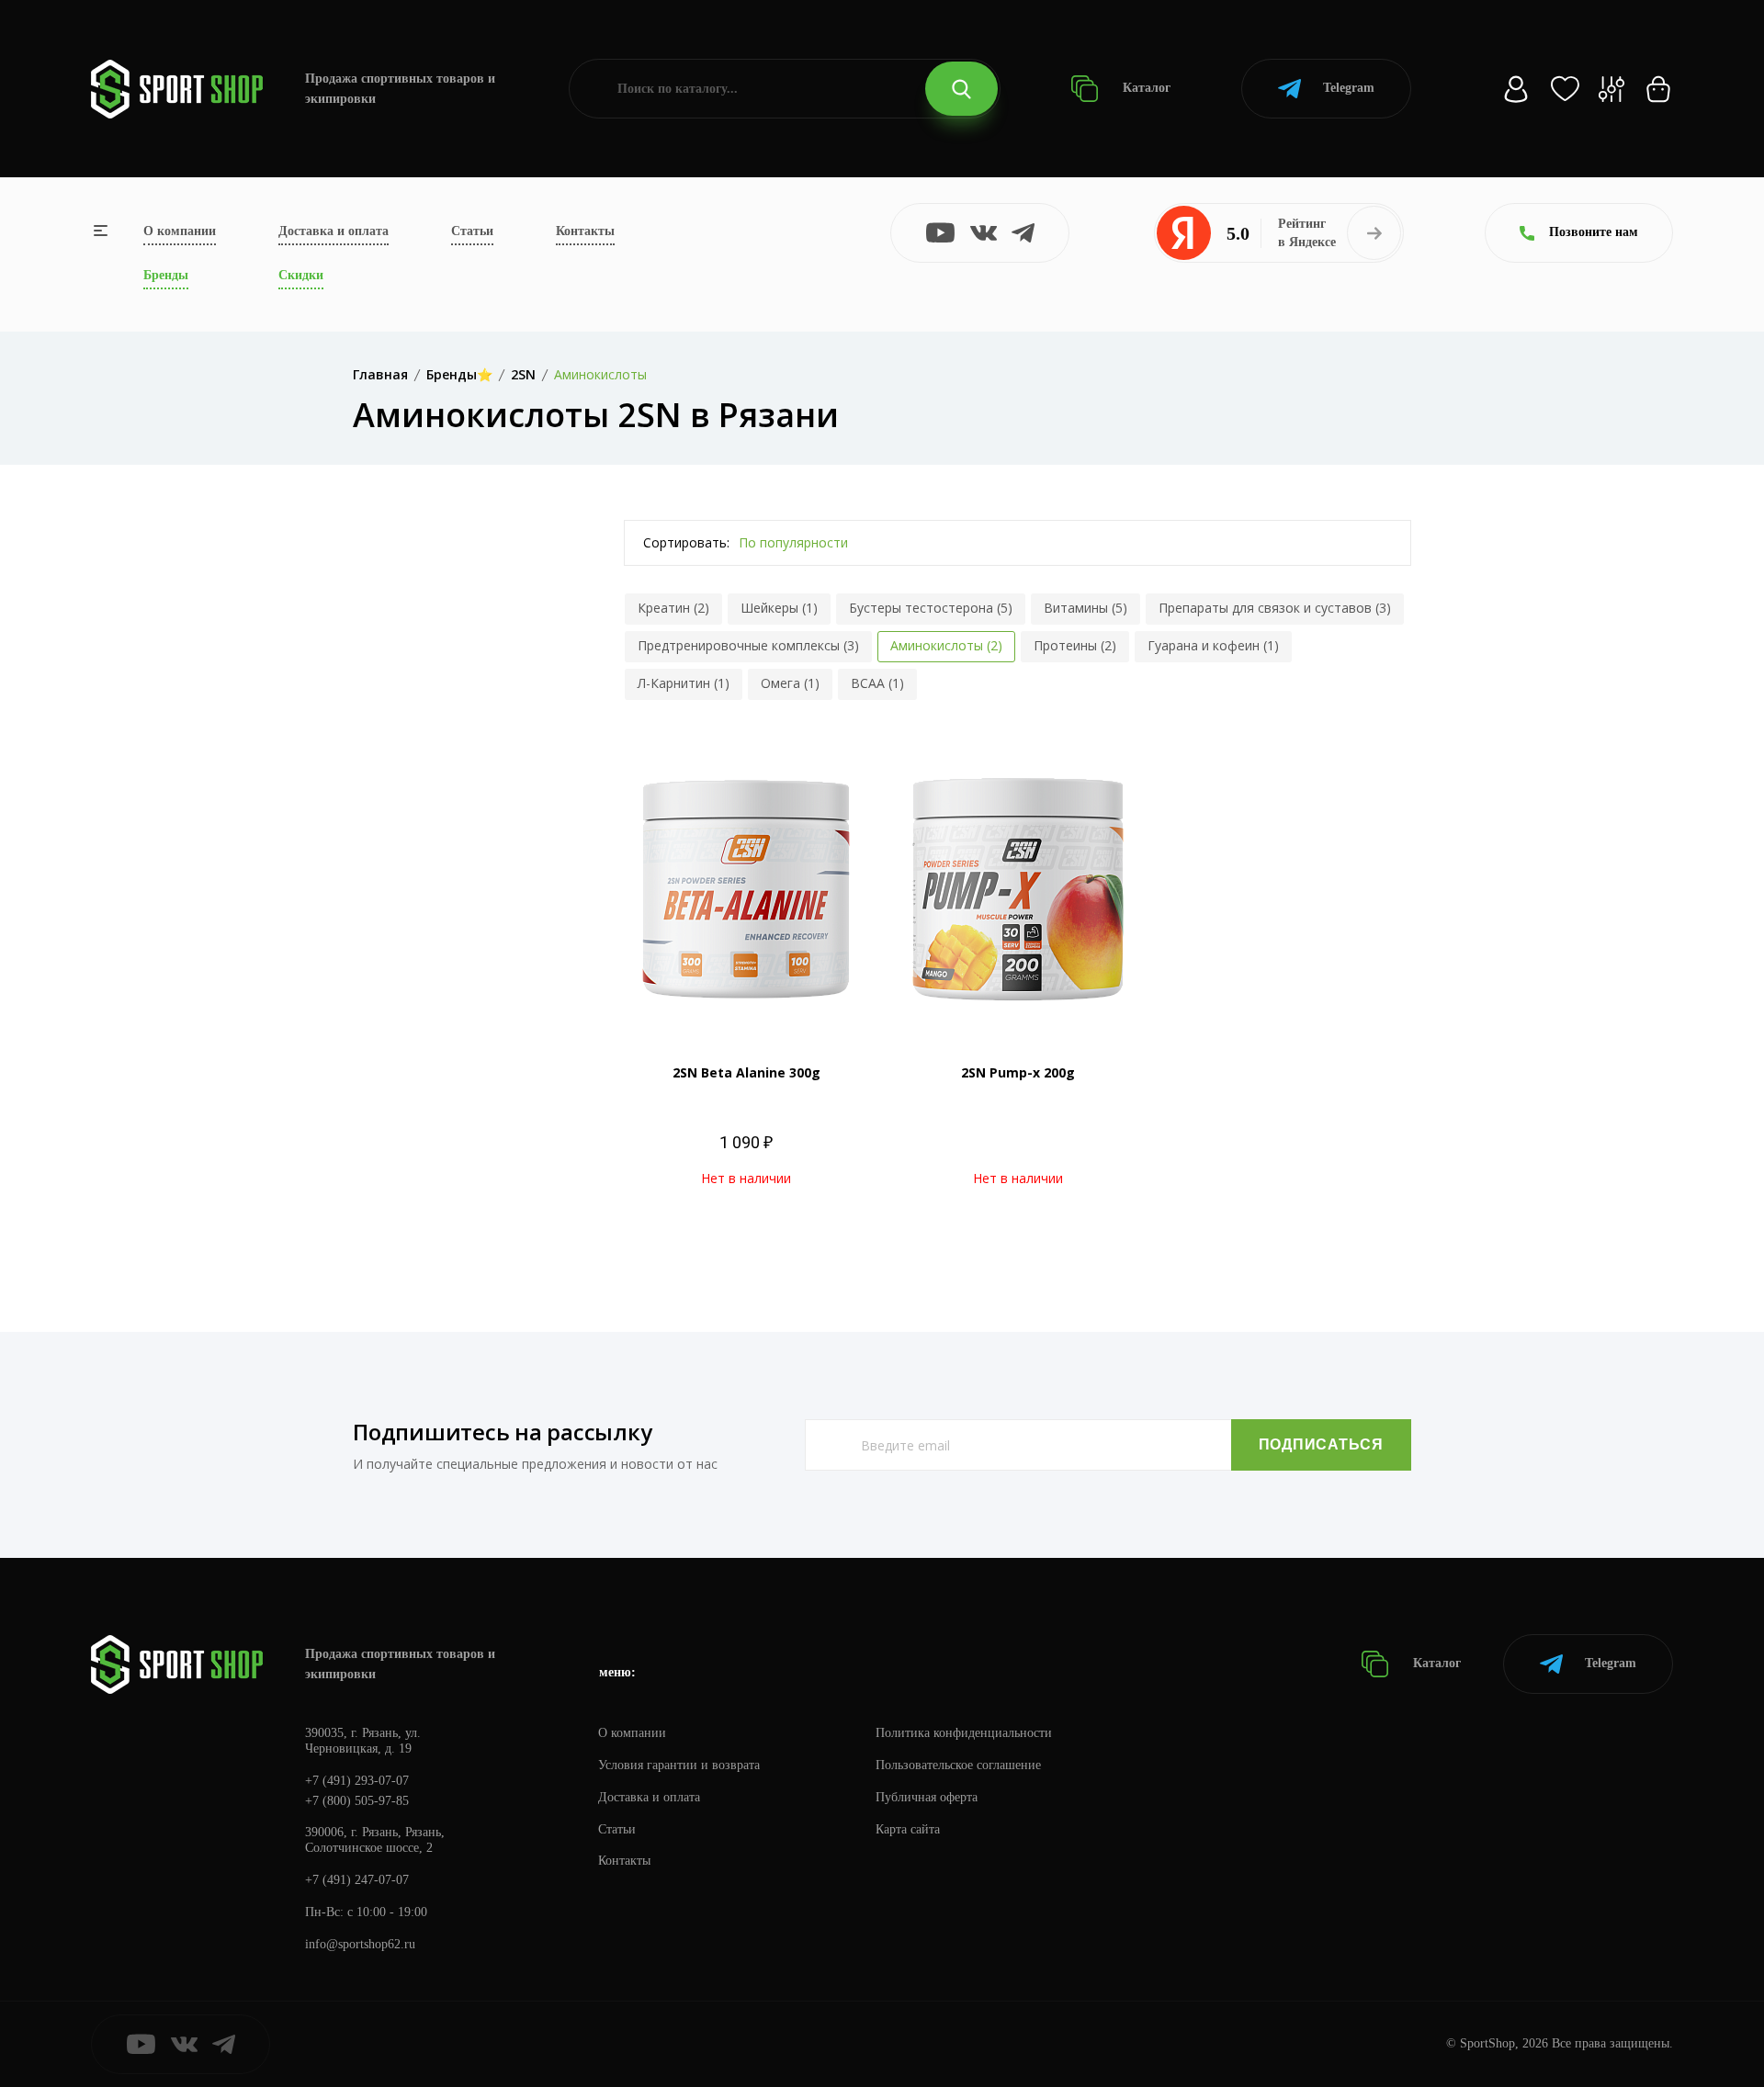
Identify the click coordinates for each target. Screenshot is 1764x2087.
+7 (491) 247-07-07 (357, 1880)
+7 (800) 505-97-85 (357, 1801)
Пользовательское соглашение (958, 1765)
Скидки (301, 275)
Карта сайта (908, 1829)
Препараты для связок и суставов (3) (1275, 608)
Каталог (1145, 88)
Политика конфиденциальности (964, 1733)
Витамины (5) (1086, 608)
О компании (180, 231)
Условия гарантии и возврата (679, 1765)
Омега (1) (790, 683)
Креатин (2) (673, 608)
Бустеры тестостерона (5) (931, 608)
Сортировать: (686, 542)
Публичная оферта (927, 1797)
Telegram (1349, 88)
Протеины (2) (1075, 645)
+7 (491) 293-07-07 (357, 1781)
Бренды (166, 275)
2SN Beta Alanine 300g (746, 1072)
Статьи (472, 231)
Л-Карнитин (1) (684, 683)
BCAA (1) (877, 683)
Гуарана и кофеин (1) (1213, 645)
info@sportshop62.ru (360, 1944)
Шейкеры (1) (779, 608)
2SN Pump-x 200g (1018, 1072)
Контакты (585, 231)
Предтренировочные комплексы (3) (748, 645)
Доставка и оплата (334, 231)
